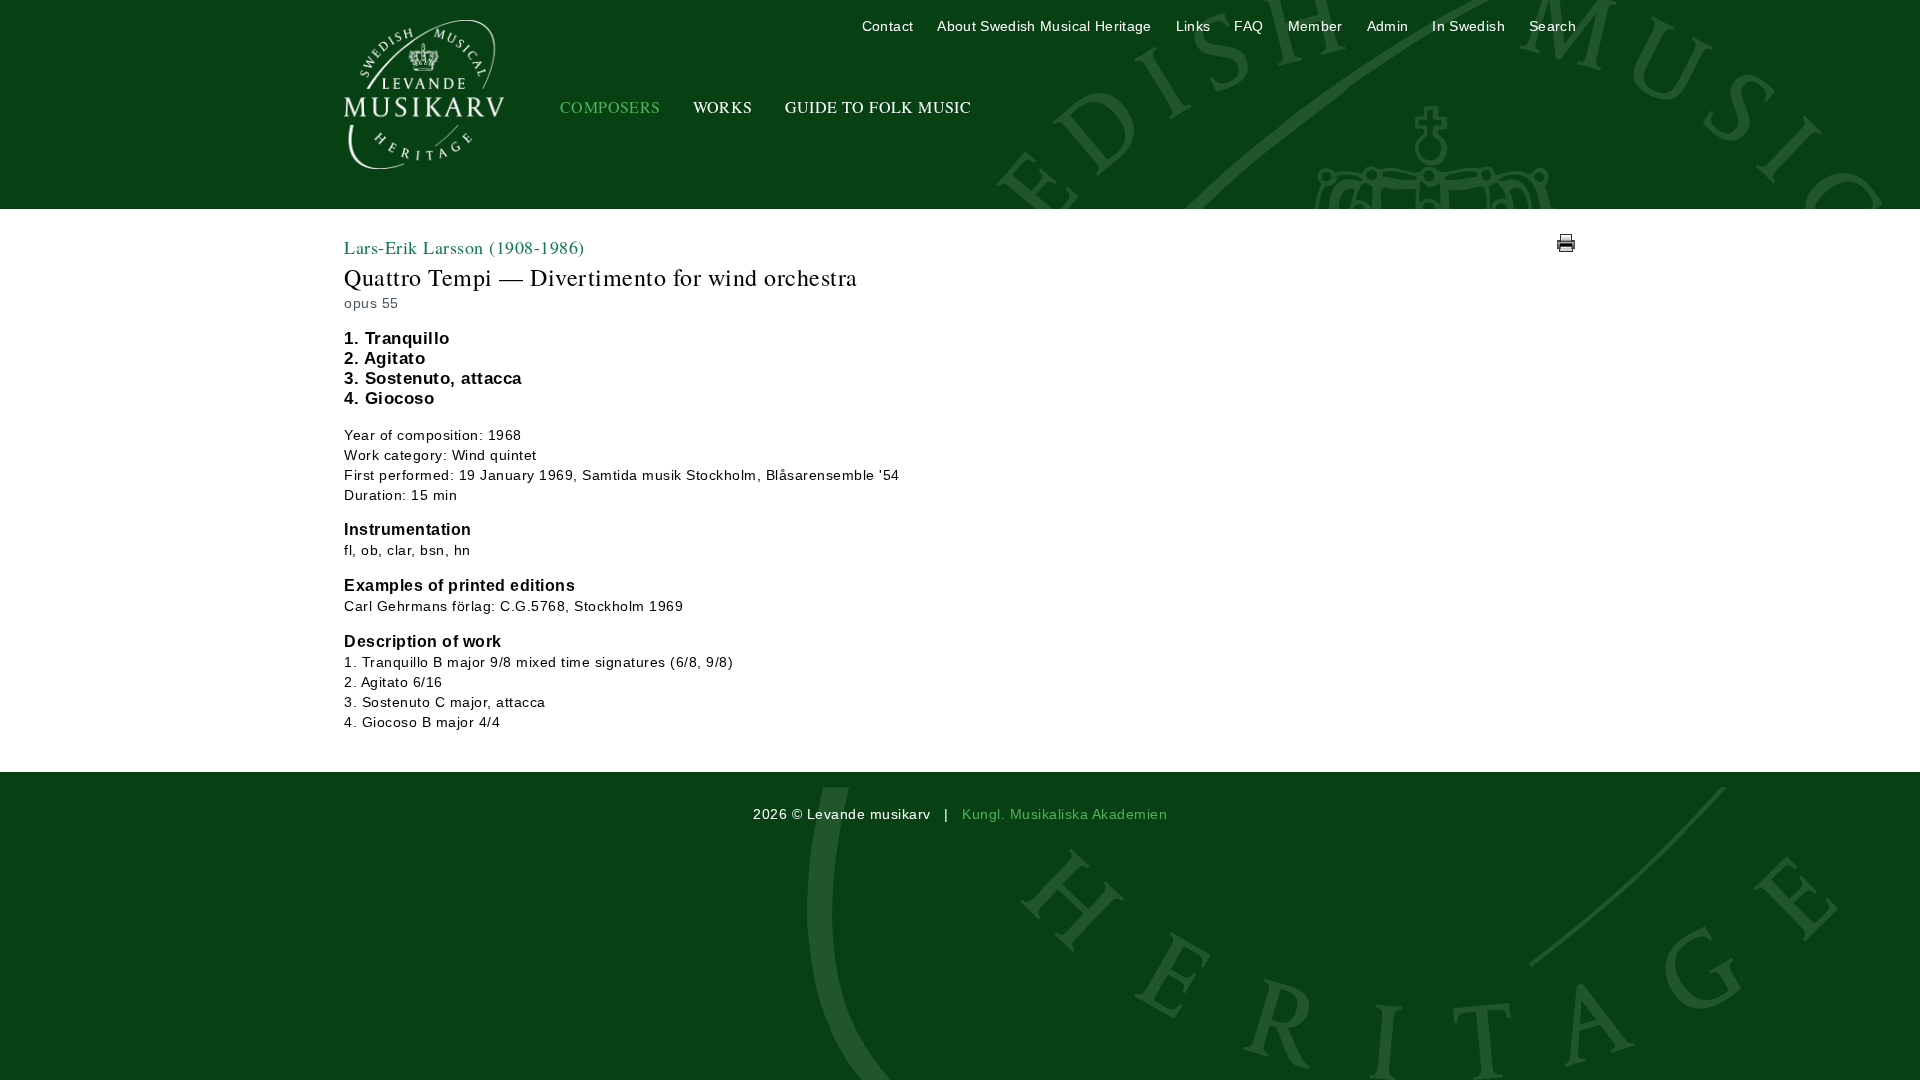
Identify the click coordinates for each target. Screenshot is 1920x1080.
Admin (1388, 26)
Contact (887, 26)
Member (1315, 26)
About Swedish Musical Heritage (1044, 26)
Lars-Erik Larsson (464, 247)
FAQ (1248, 26)
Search (1552, 26)
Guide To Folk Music (878, 106)
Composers (610, 106)
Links (1193, 26)
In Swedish (1468, 26)
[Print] (1566, 243)
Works (723, 106)
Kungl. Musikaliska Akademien (1064, 814)
